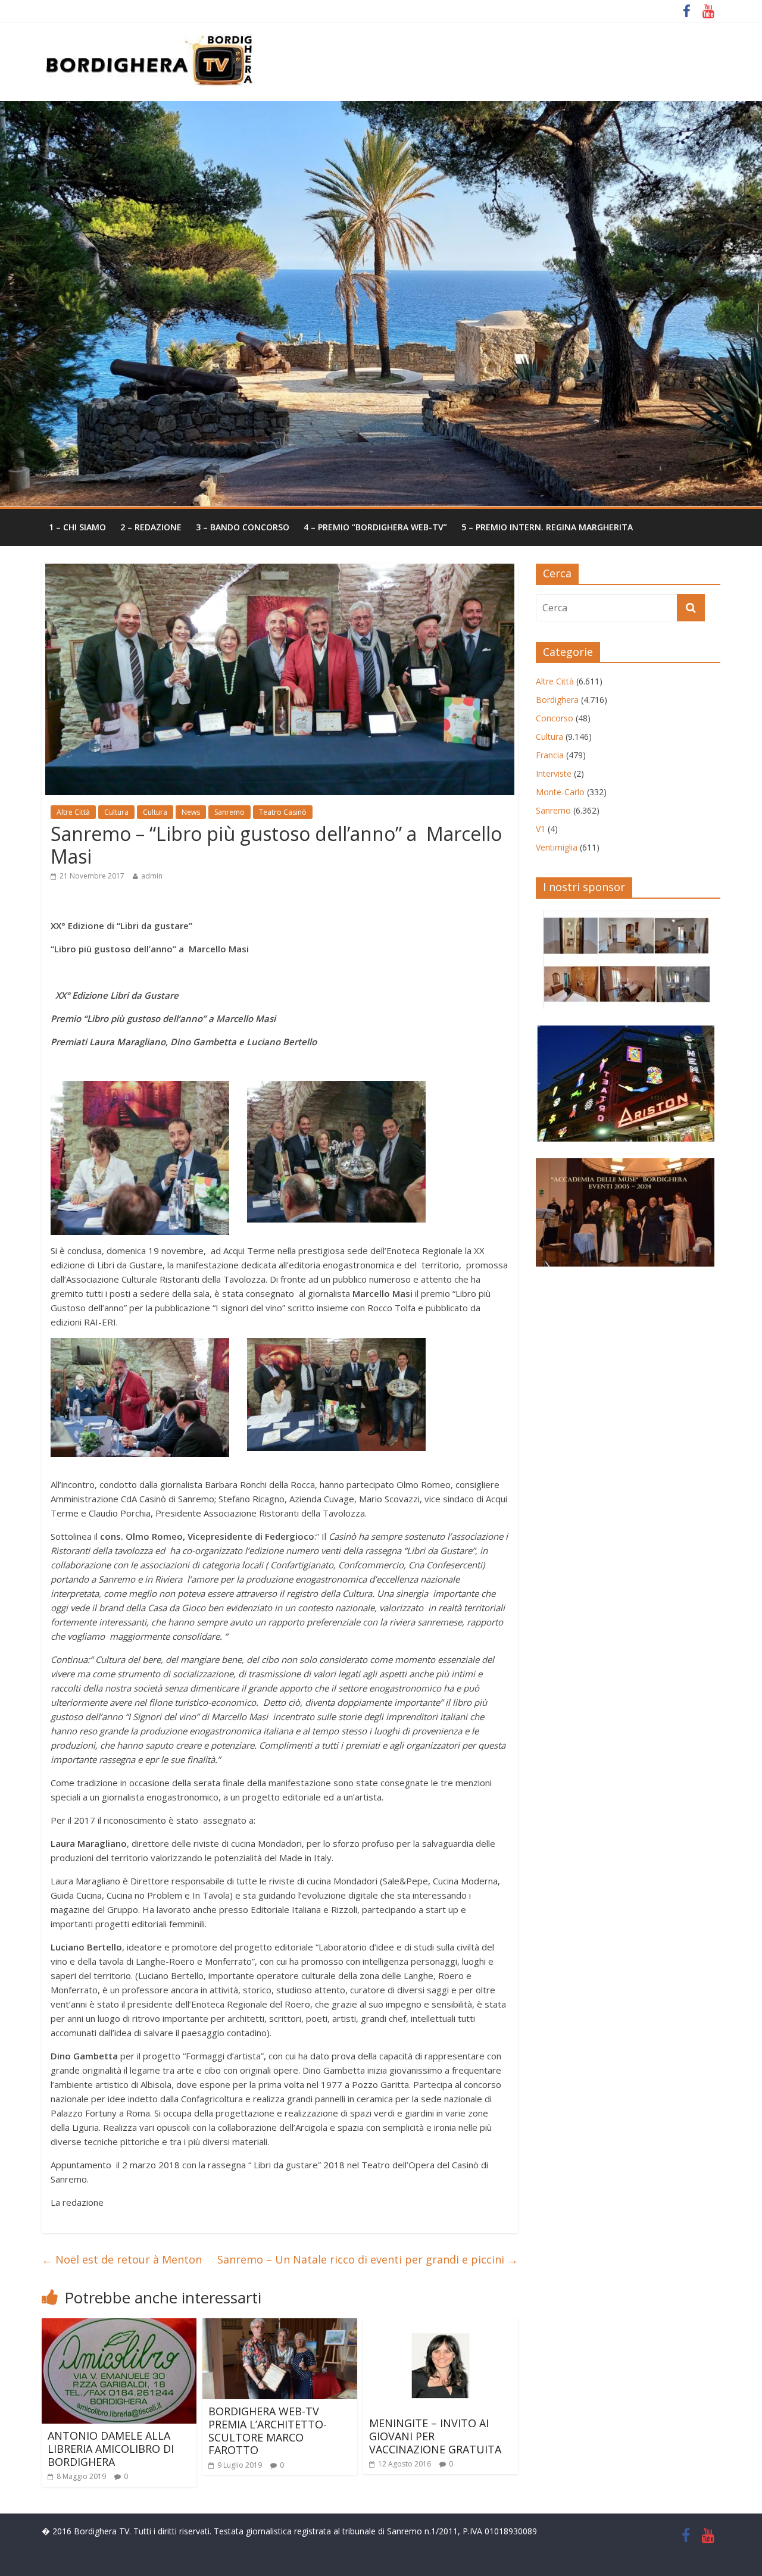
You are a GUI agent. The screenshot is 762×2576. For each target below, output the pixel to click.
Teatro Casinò (283, 812)
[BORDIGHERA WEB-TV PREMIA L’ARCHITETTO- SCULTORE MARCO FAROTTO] (280, 2325)
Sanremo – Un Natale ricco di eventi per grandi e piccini (368, 2259)
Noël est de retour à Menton (122, 2259)
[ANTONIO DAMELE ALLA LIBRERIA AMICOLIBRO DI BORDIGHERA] (119, 2325)
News (191, 812)
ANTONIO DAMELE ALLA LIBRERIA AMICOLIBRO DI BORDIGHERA (111, 2448)
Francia (550, 755)
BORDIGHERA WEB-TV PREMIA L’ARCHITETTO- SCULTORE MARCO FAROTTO (268, 2430)
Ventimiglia (557, 847)
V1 (541, 829)
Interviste (554, 773)
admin (152, 876)
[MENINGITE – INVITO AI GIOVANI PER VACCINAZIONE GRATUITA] (441, 2325)
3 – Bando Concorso (243, 527)
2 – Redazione (151, 527)
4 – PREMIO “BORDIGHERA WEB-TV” (375, 527)
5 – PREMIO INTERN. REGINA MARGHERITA (547, 527)
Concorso (555, 718)
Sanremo (229, 812)
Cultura (116, 812)
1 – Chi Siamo (77, 527)
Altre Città (73, 812)
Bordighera (557, 700)
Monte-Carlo (560, 792)
